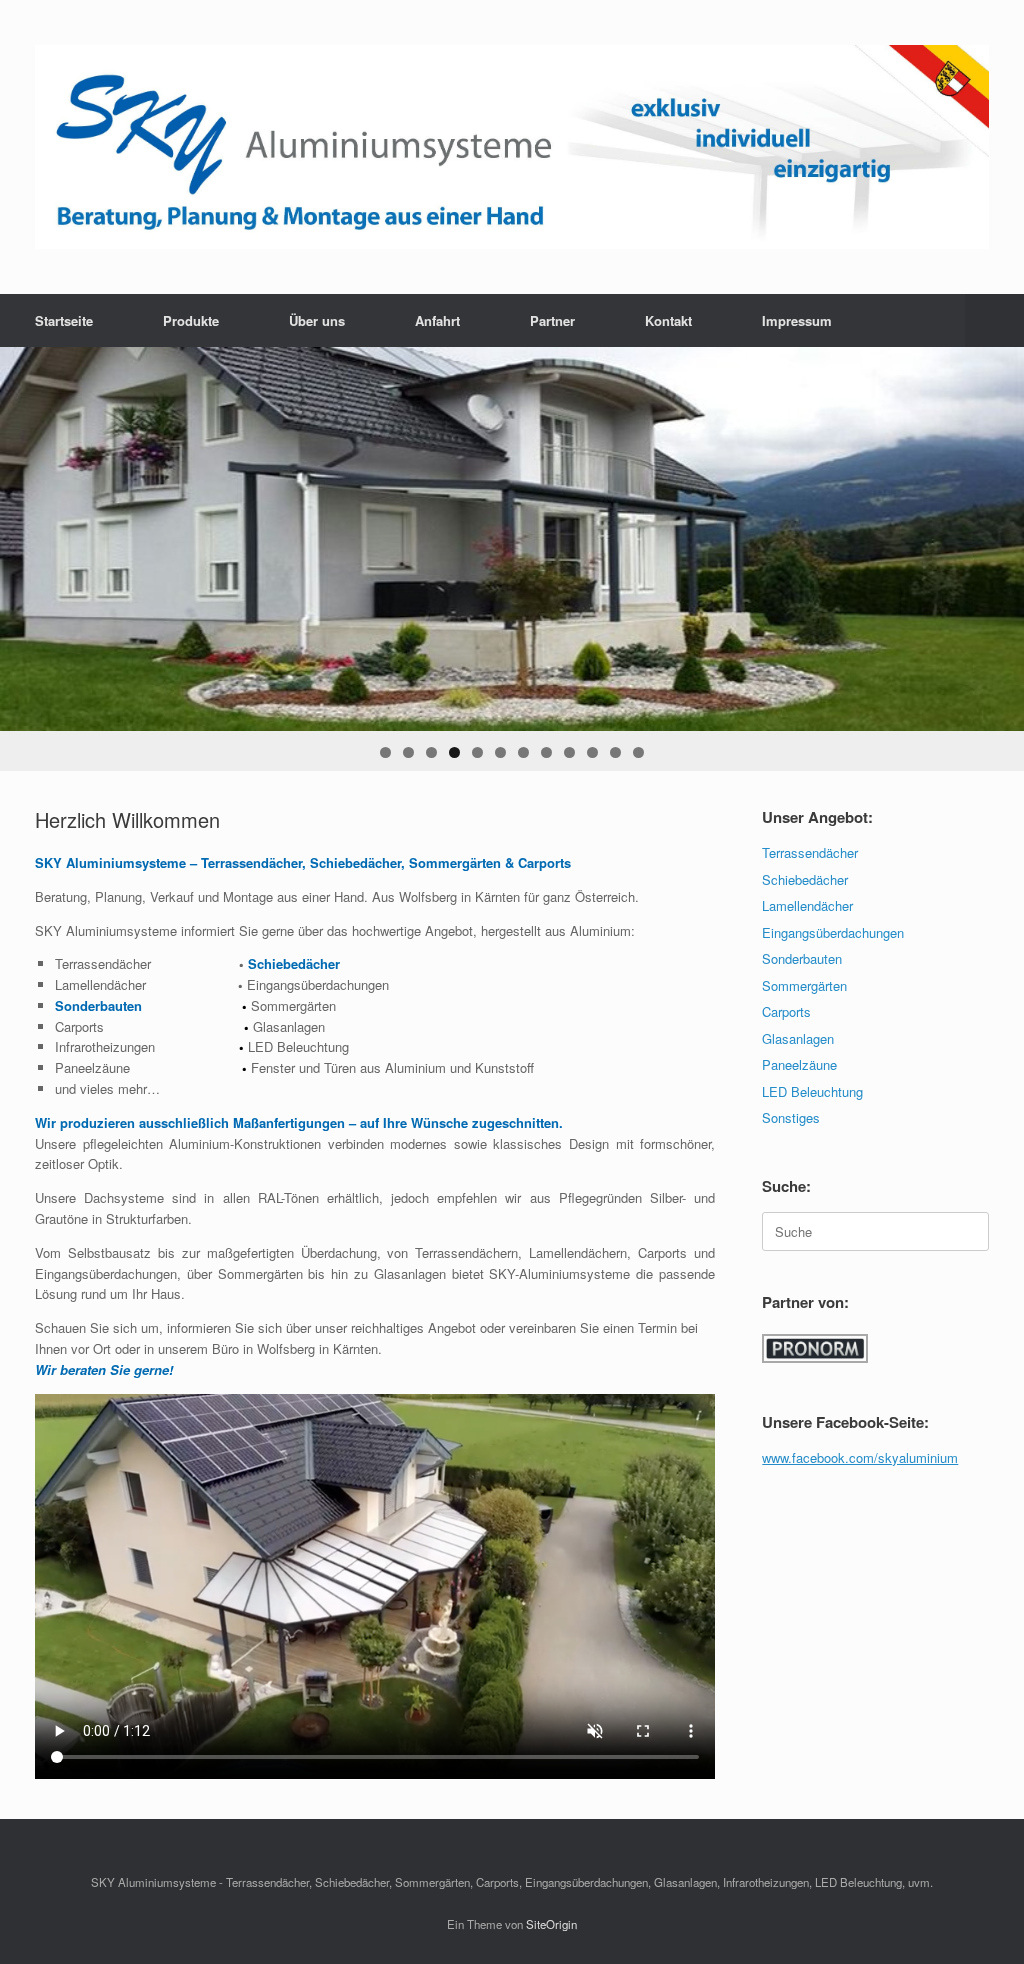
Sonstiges (791, 1117)
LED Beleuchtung (812, 1091)
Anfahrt (437, 320)
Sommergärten (804, 985)
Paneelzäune (799, 1064)
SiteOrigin (551, 1924)
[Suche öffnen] (994, 320)
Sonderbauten (802, 958)
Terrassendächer (810, 852)
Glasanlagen (798, 1038)
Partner (552, 320)
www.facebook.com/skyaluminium (860, 1457)
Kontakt (668, 320)
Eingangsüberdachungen (833, 932)
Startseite (64, 320)
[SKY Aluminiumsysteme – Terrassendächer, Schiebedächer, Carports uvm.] (512, 147)
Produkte (191, 320)
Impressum (797, 320)
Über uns (317, 320)
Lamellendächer (807, 905)
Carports (786, 1011)
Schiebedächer (805, 879)
